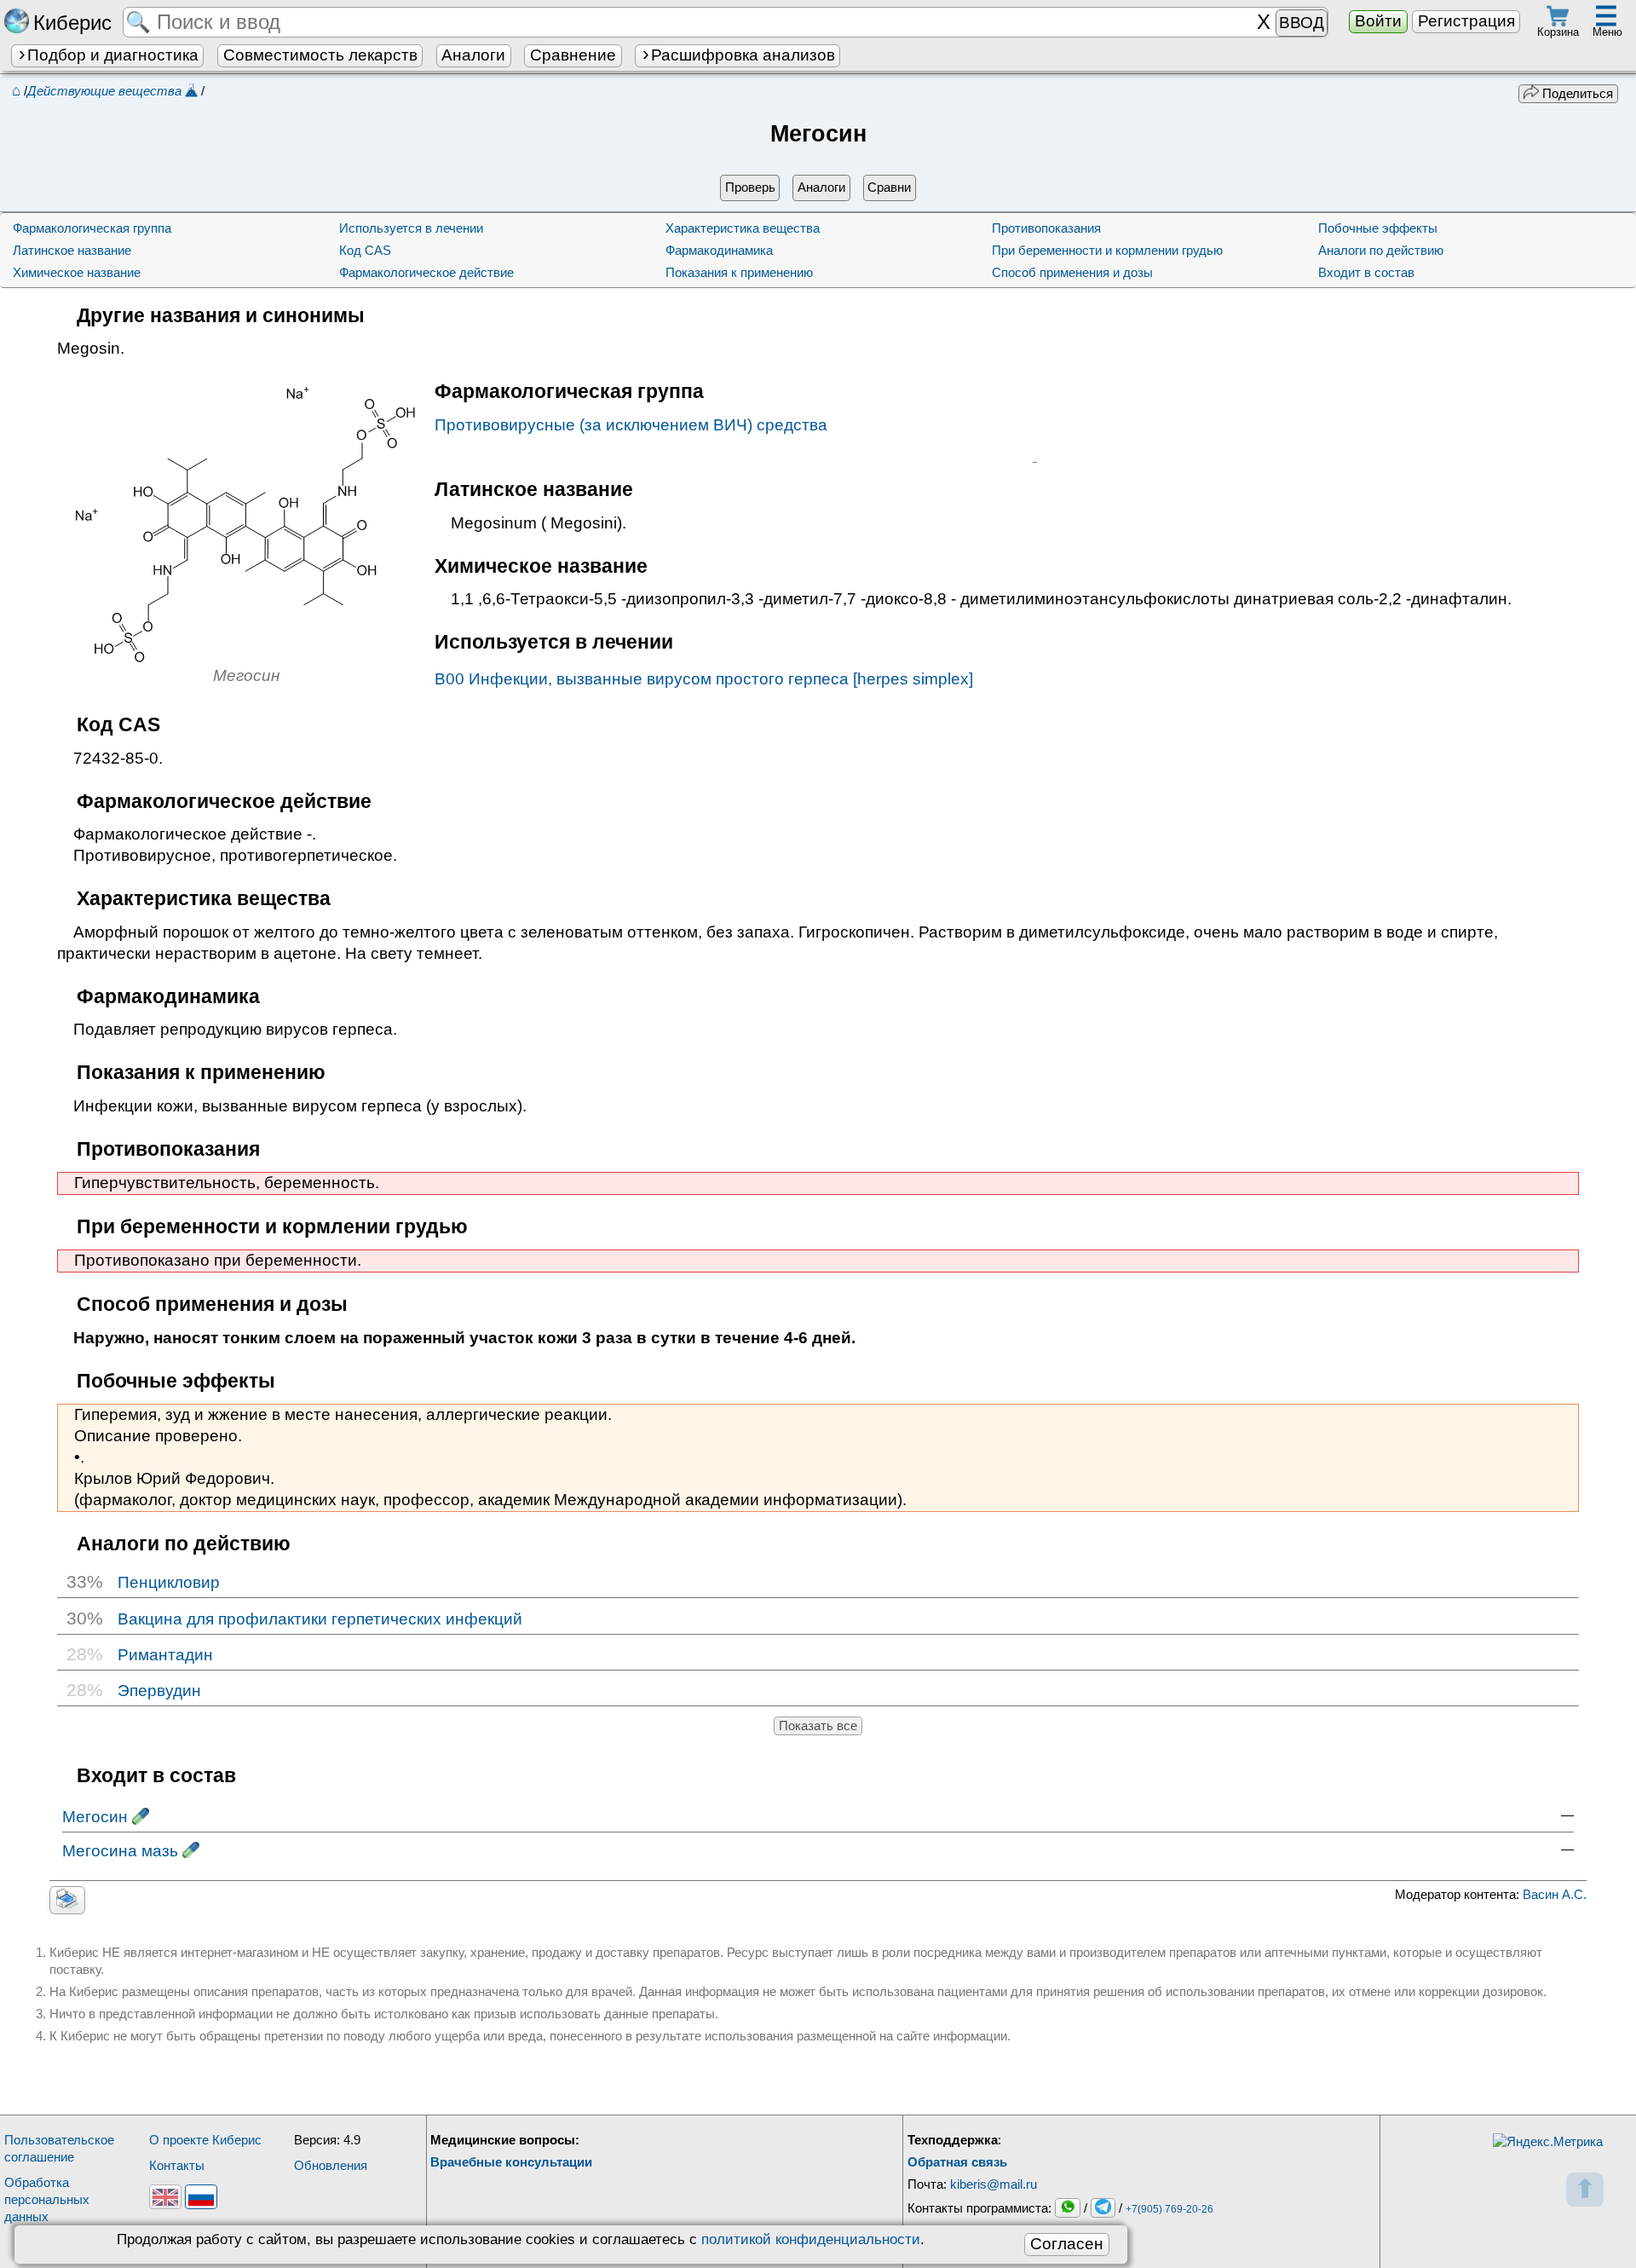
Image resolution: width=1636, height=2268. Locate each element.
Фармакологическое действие (426, 272)
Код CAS (365, 250)
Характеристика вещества (743, 228)
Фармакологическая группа (92, 228)
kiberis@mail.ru (994, 2184)
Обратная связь (957, 2162)
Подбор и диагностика (113, 55)
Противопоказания (1046, 228)
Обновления (331, 2165)
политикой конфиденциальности (811, 2239)
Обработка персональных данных (47, 2199)
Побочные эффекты (1378, 228)
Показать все (818, 1726)
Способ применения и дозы (1072, 272)
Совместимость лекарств (320, 55)
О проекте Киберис (205, 2140)
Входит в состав (1366, 272)
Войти (1378, 21)
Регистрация (1466, 21)
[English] (165, 2197)
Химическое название (77, 272)
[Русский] (201, 2197)
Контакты (177, 2165)
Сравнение (573, 55)
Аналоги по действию (1381, 250)
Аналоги (473, 55)
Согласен (1067, 2244)
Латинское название (72, 250)
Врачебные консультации (511, 2162)
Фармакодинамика (719, 250)
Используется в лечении (411, 228)
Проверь (750, 187)
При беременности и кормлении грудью (1107, 250)
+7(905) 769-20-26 (1169, 2209)
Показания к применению (739, 272)
